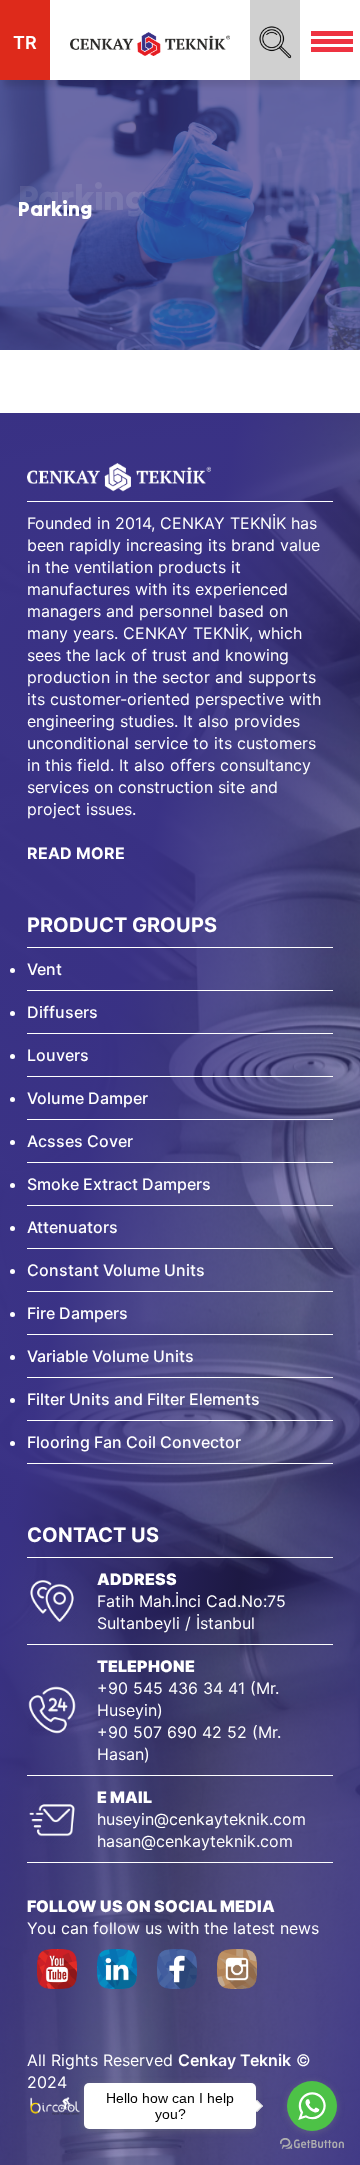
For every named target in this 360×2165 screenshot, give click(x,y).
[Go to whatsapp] (312, 2106)
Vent (44, 969)
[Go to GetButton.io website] (312, 2144)
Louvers (58, 1055)
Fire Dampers (77, 1313)
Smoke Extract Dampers (119, 1184)
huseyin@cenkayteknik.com (201, 1819)
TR (25, 42)
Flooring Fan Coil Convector (134, 1442)
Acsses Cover (80, 1141)
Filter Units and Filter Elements (143, 1399)
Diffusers (62, 1012)
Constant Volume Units (116, 1270)
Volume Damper (87, 1098)
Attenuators (72, 1227)
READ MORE (76, 853)
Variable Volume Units (110, 1356)
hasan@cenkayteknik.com (195, 1841)
